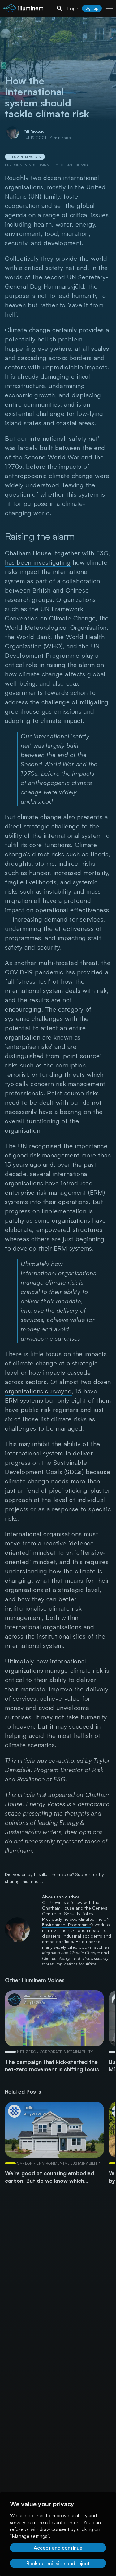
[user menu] (109, 8)
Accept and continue (58, 2548)
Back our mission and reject (58, 2563)
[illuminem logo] (23, 9)
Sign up (92, 8)
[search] (60, 8)
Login (73, 8)
